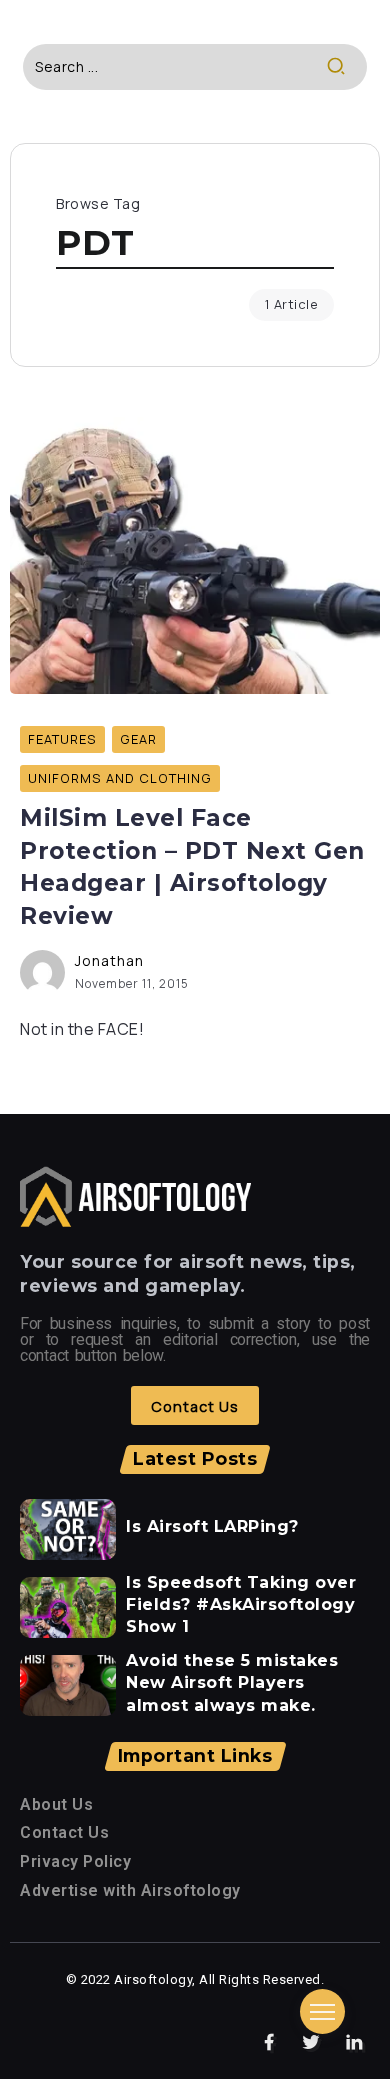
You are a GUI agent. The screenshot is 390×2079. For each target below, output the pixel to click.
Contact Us (64, 1832)
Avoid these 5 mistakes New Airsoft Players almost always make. (232, 1683)
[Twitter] (311, 2043)
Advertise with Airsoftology (130, 1890)
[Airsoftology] (135, 1195)
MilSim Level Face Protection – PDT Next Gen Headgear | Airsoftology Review (192, 866)
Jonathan (109, 960)
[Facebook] (269, 2043)
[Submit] (346, 67)
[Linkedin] (354, 2043)
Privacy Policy (75, 1861)
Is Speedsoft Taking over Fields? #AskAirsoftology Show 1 (241, 1605)
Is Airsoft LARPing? (212, 1526)
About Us (56, 1804)
